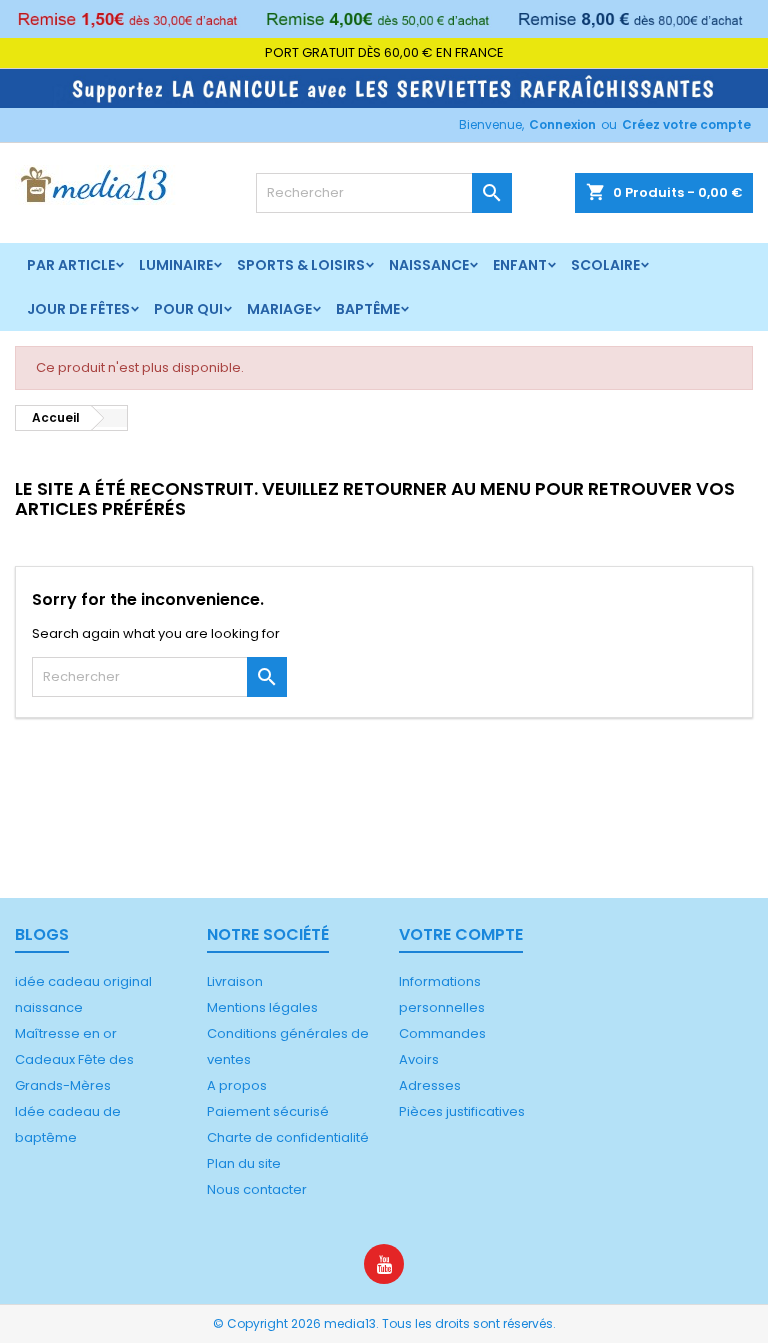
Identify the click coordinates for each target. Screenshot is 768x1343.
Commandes (442, 1033)
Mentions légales (262, 1007)
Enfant (520, 265)
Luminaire (176, 265)
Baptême (368, 309)
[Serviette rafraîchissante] (384, 87)
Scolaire (605, 265)
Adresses (430, 1085)
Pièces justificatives (462, 1111)
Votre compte (461, 934)
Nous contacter (257, 1189)
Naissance (429, 265)
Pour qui (188, 309)
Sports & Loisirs (301, 265)
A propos (237, 1085)
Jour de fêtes (78, 309)
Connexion (562, 124)
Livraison (235, 981)
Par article (71, 265)
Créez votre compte (686, 124)
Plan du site (244, 1163)
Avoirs (419, 1059)
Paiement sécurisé (268, 1111)
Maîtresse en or (66, 1033)
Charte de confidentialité (288, 1137)
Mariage (279, 309)
